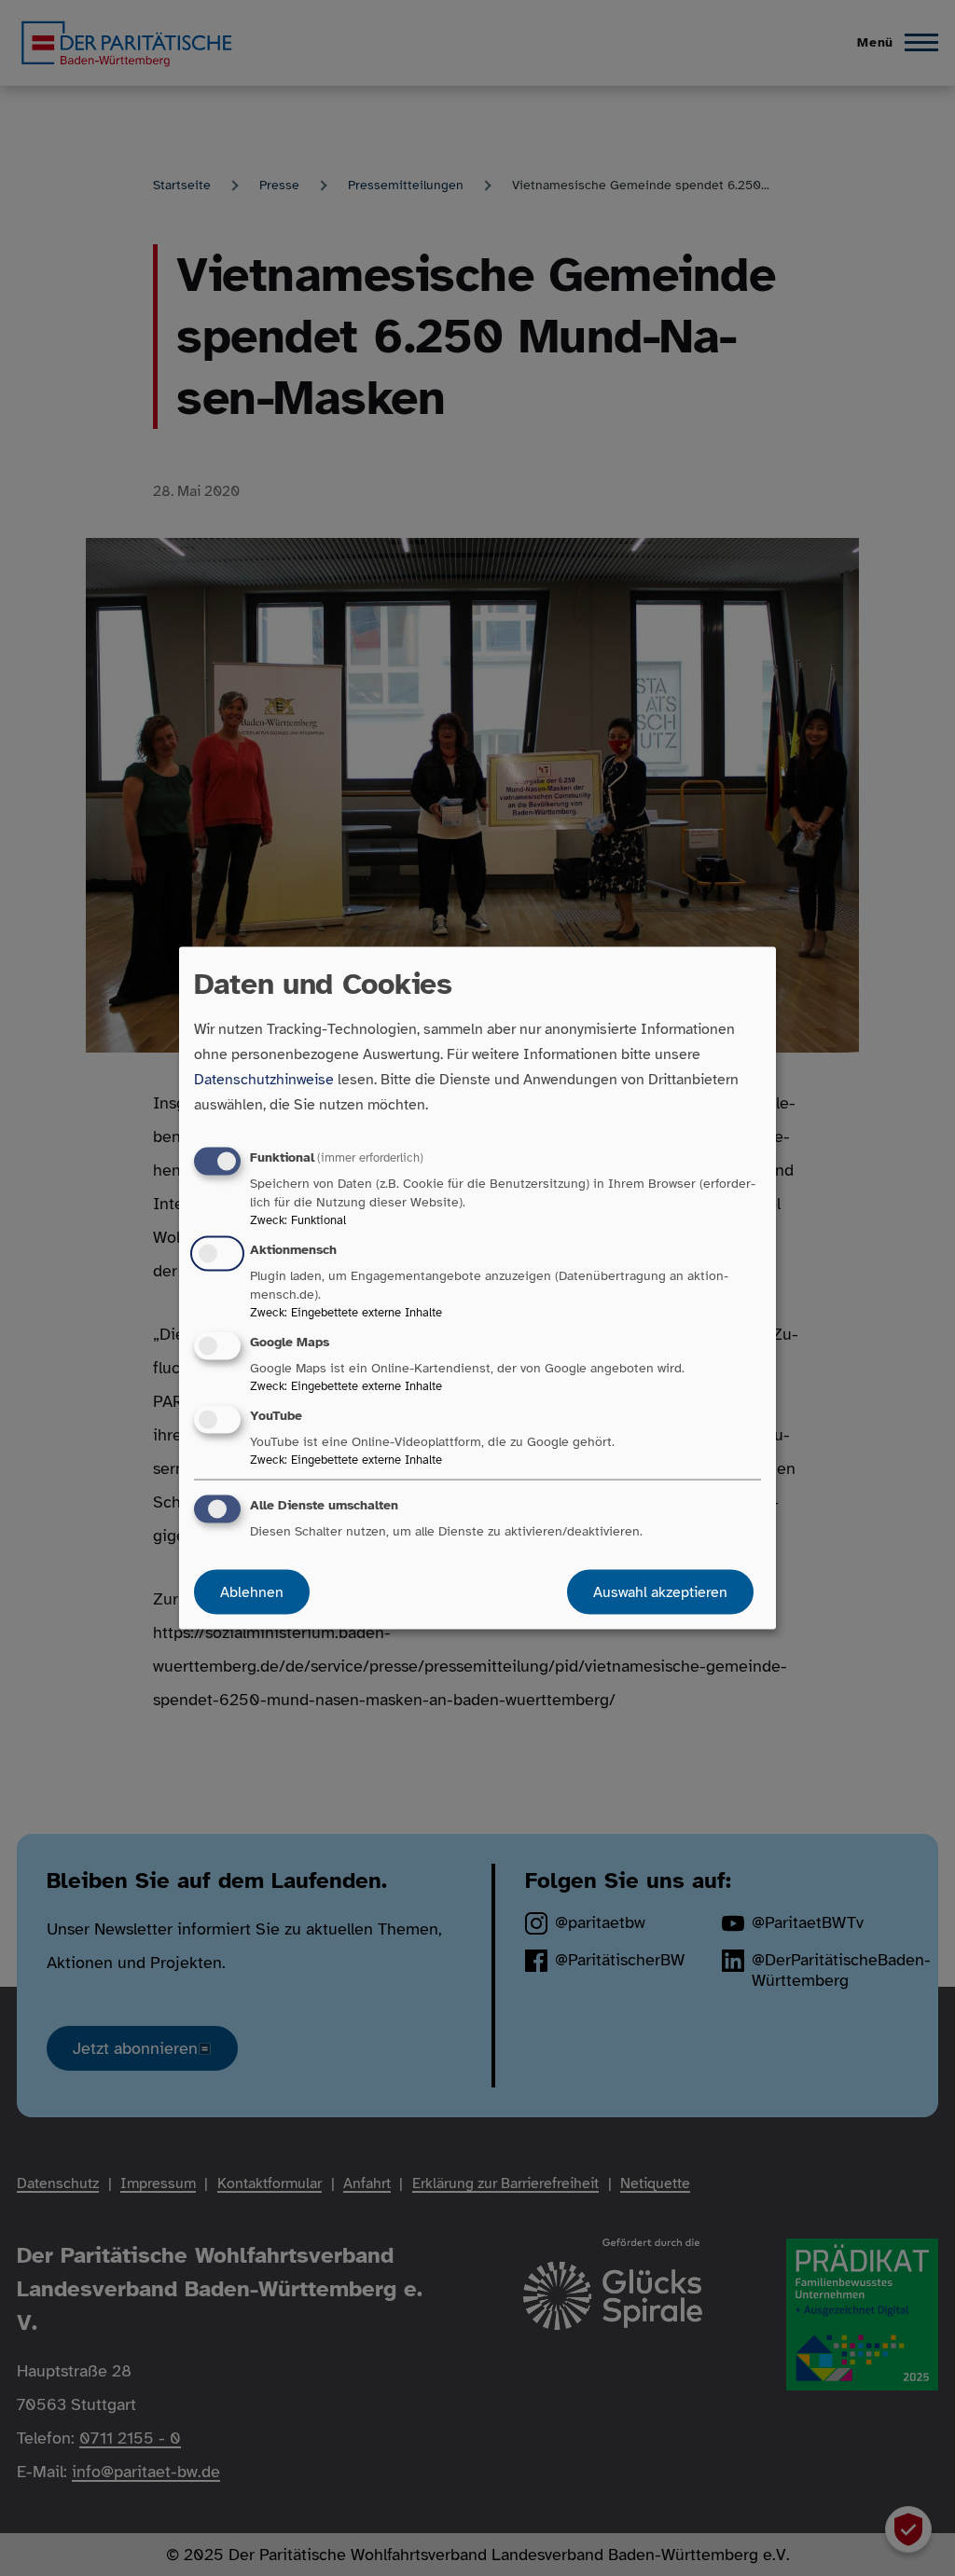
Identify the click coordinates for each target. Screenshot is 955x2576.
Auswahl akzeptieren (660, 1592)
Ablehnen (252, 1592)
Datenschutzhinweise (264, 1079)
